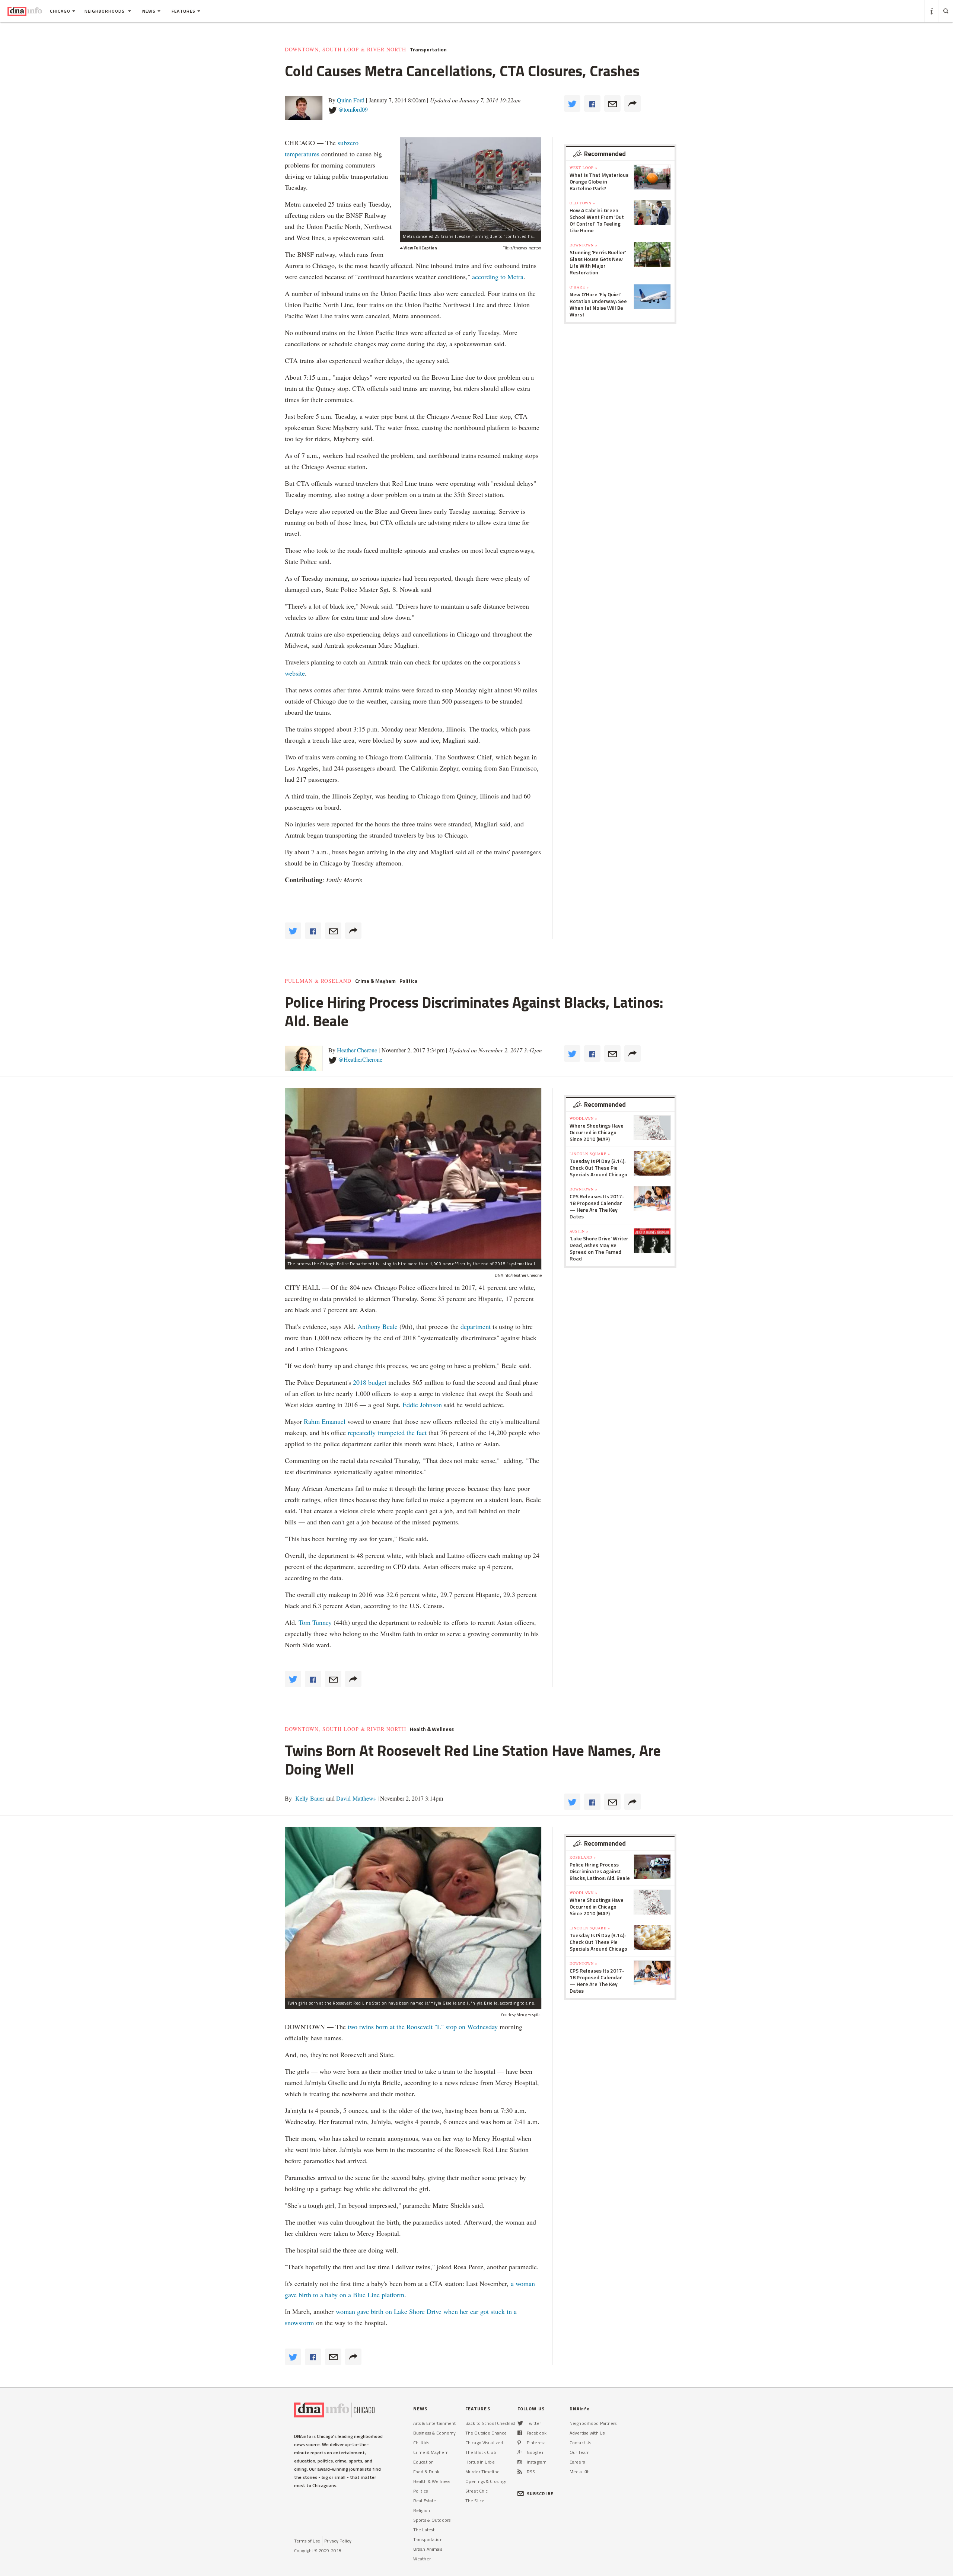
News (149, 11)
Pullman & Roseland (318, 981)
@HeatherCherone (360, 1059)
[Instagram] (520, 2462)
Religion (422, 2510)
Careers (577, 2462)
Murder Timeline (482, 2472)
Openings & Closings (486, 2481)
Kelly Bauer (309, 1798)
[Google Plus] (520, 2452)
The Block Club (481, 2452)
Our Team (580, 2452)
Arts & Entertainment (434, 2423)
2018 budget (370, 1382)
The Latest (424, 2530)
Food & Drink (426, 2472)
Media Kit (579, 2472)
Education (423, 2462)
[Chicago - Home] (25, 11)
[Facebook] (520, 2433)
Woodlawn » (584, 1118)
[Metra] (471, 184)
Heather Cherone (357, 1050)
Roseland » (583, 1857)
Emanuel (334, 1421)
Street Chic (476, 2491)
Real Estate (425, 2501)
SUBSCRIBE (540, 2494)
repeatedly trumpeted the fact (387, 1432)
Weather (422, 2559)
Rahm (313, 1421)
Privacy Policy (338, 2541)
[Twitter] (520, 2423)
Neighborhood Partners (593, 2423)
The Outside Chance (486, 2433)
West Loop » (584, 168)
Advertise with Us (587, 2433)
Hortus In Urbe (480, 2462)
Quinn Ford (351, 100)
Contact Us (580, 2443)
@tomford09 (353, 109)
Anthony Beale (378, 1326)
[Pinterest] (519, 2443)
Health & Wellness (432, 1729)
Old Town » (582, 203)
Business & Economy (434, 2433)
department (476, 1326)
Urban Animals (428, 2549)
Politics (408, 981)
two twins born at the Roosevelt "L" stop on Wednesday (423, 2027)
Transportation (428, 50)
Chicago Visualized (484, 2443)
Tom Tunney (315, 1622)
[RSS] (520, 2472)
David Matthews (355, 1798)
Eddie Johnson (422, 1405)
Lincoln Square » (590, 1154)
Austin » (579, 1231)
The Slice (475, 2501)
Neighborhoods (105, 11)
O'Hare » (579, 287)
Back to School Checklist (490, 2423)
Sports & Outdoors (432, 2520)
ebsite (297, 673)
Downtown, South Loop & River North (345, 50)
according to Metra (498, 277)
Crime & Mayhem (375, 981)
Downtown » (584, 245)
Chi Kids (421, 2443)
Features (184, 11)
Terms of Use (307, 2541)
